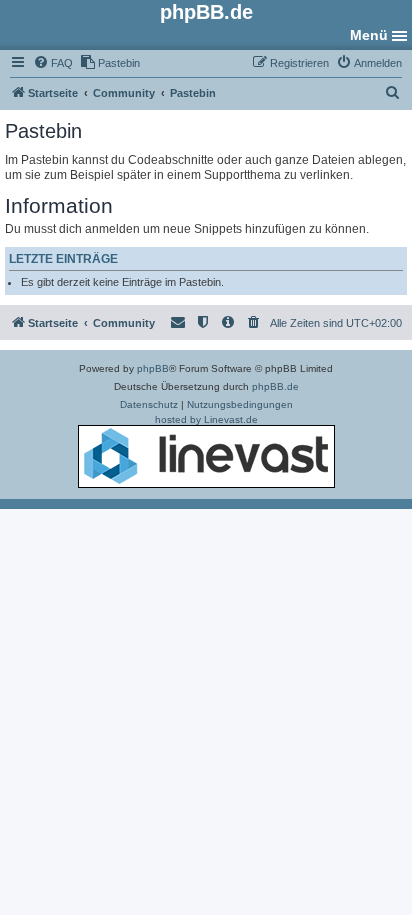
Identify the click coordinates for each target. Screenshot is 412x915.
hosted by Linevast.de (206, 419)
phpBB (153, 368)
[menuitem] (53, 63)
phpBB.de (275, 386)
